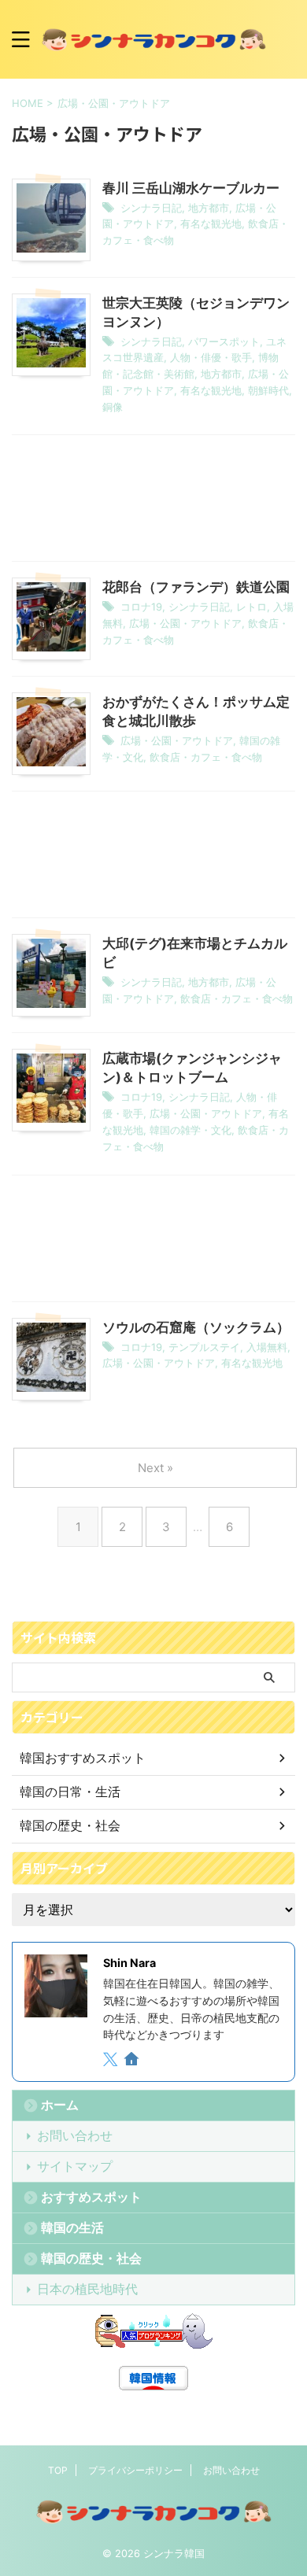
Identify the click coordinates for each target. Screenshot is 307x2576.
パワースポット (224, 341)
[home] (133, 2061)
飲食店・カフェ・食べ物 (206, 757)
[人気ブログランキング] (153, 2332)
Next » (155, 1468)
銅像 (113, 407)
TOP (58, 2470)
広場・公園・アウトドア (185, 623)
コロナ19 (141, 607)
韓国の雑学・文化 (190, 1130)
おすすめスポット (91, 2197)
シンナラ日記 (151, 208)
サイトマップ (75, 2166)
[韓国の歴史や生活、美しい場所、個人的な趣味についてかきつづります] (153, 39)
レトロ (252, 607)
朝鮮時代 (268, 390)
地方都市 (209, 208)
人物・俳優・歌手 (211, 357)
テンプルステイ (204, 1347)
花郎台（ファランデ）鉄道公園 (196, 587)
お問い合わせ (75, 2135)
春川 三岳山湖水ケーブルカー (191, 188)
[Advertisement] (153, 502)
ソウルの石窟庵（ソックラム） (196, 1327)
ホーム (60, 2105)
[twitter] (112, 2061)
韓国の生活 (72, 2227)
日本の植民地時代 (87, 2289)
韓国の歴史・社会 (91, 2258)
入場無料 (267, 1347)
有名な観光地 (211, 223)
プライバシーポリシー (135, 2470)
